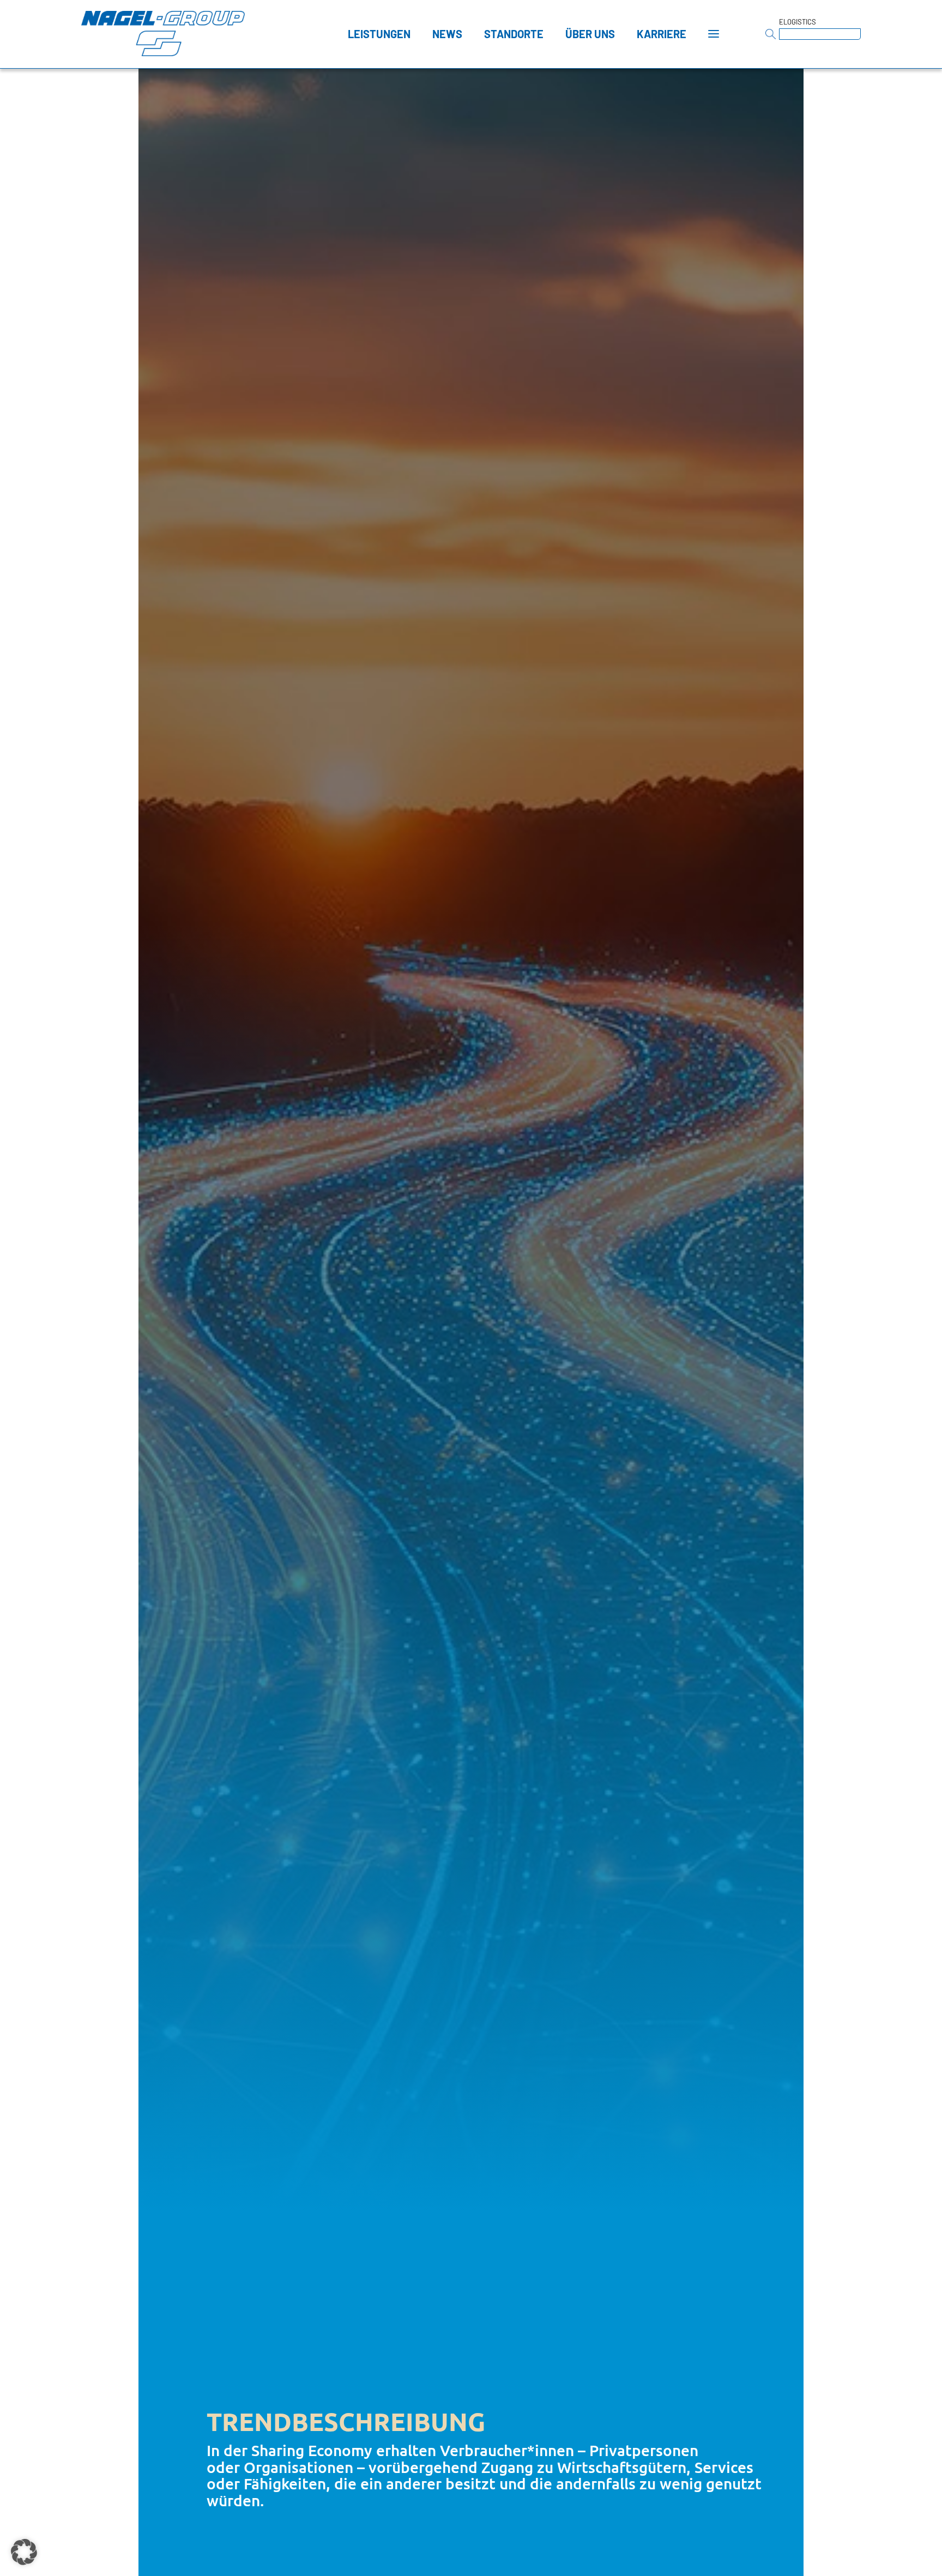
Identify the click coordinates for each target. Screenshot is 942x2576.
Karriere (662, 34)
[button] (24, 2552)
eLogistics (798, 22)
